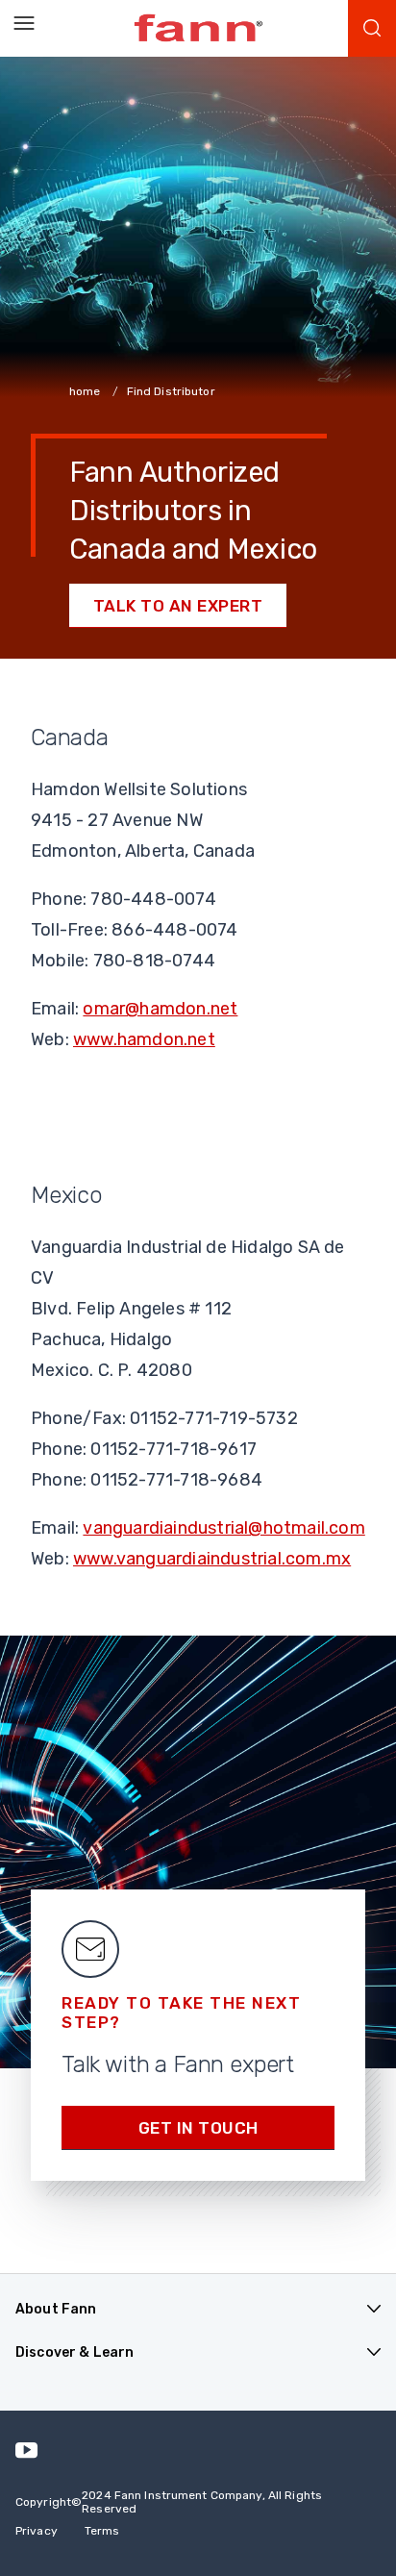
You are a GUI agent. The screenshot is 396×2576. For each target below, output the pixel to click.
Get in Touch (198, 2128)
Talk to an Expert (178, 606)
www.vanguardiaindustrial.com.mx (212, 1559)
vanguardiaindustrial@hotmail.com (223, 1528)
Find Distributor (171, 391)
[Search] (372, 28)
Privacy (37, 2531)
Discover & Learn (74, 2352)
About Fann (56, 2309)
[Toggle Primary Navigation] (24, 24)
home (87, 391)
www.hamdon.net (144, 1039)
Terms (102, 2531)
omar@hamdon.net (160, 1009)
